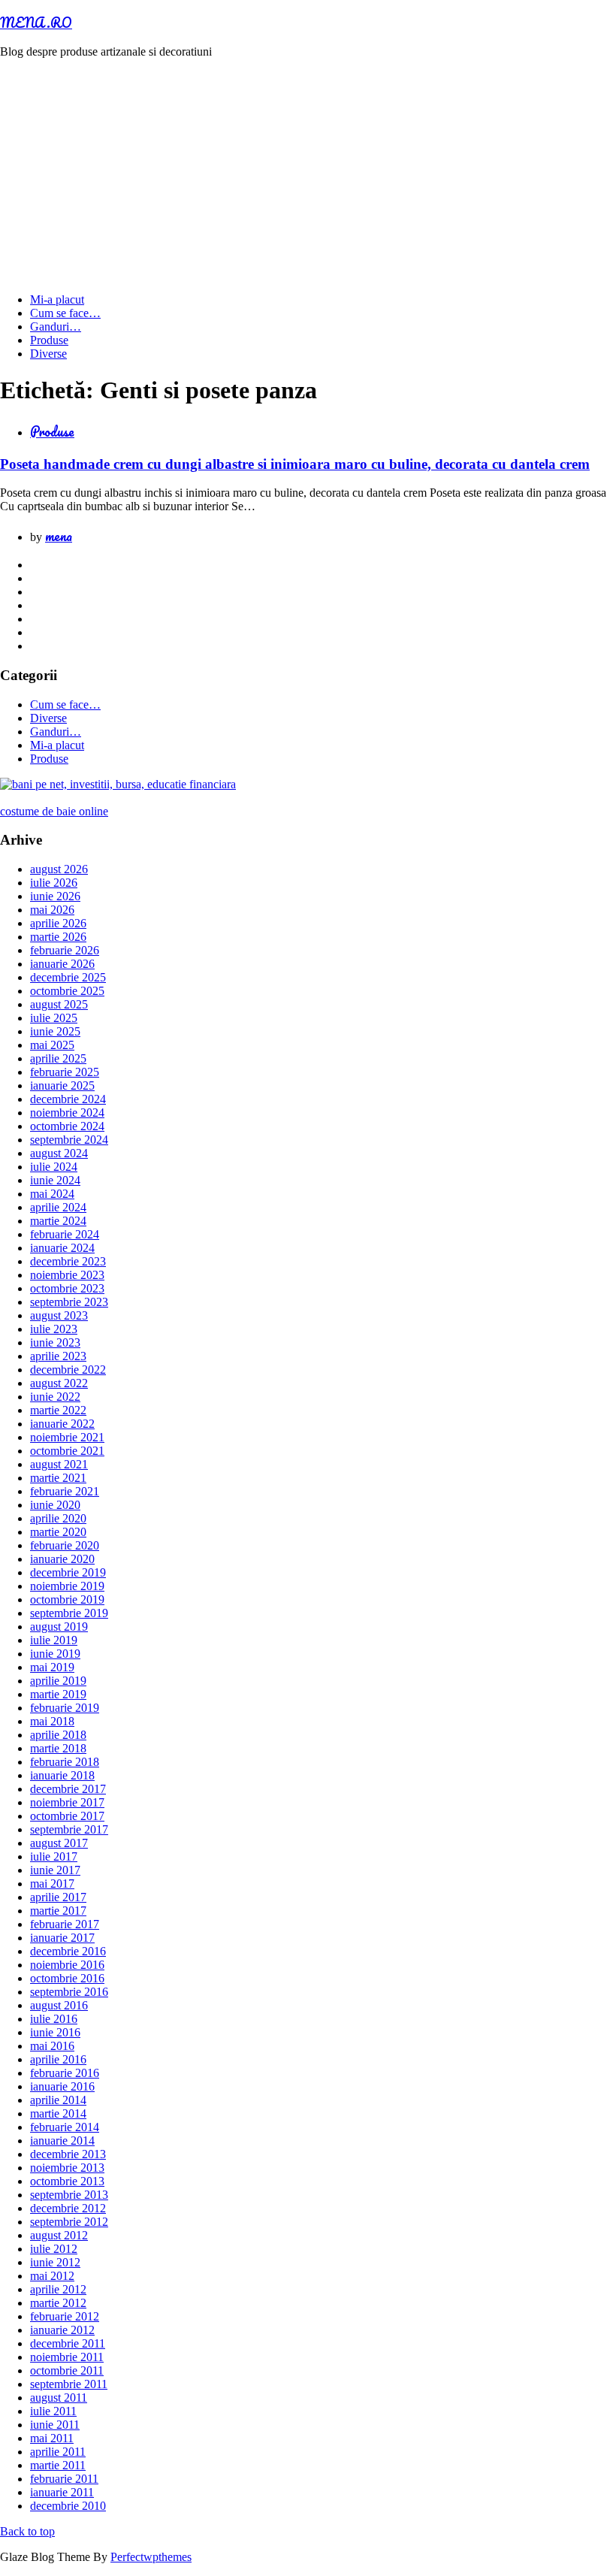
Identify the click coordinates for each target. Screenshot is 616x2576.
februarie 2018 (65, 1762)
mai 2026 (52, 910)
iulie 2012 (54, 2249)
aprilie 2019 (58, 1681)
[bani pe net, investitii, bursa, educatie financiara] (118, 784)
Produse (49, 340)
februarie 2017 (65, 1924)
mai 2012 (52, 2276)
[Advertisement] (308, 176)
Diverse (48, 354)
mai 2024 (52, 1194)
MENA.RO (36, 23)
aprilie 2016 (58, 2059)
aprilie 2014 (58, 2100)
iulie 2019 (54, 1640)
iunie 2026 (55, 896)
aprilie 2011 (58, 2452)
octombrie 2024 (67, 1126)
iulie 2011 (53, 2411)
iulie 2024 (54, 1167)
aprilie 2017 (58, 1897)
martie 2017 (58, 1911)
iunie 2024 (55, 1180)
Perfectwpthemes (151, 2557)
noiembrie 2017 (67, 1802)
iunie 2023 (55, 1342)
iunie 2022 (55, 1397)
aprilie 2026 (58, 923)
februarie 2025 (65, 1072)
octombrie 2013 (67, 2181)
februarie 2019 (65, 1708)
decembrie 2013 (68, 2154)
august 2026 (59, 869)
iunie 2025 (55, 1031)
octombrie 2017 (67, 1816)
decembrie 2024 (68, 1099)
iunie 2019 (55, 1654)
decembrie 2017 (68, 1789)
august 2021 (59, 1464)
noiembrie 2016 (67, 1965)
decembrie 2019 (68, 1572)
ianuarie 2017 (62, 1938)
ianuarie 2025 (62, 1085)
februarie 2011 (64, 2479)
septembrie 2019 (69, 1613)
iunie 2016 (55, 2032)
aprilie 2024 (58, 1207)
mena (59, 536)
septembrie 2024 (69, 1140)
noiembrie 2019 (67, 1586)
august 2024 (59, 1153)
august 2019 (59, 1627)
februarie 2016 (65, 2073)
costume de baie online (54, 811)
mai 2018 (52, 1721)
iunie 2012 (55, 2262)
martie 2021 (58, 1478)
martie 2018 (58, 1748)
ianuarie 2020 (62, 1559)
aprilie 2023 (58, 1356)
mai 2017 (52, 1884)
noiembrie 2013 (67, 2168)
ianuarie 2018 (62, 1775)
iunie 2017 (55, 1870)
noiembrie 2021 (67, 1437)
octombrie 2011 (67, 2370)
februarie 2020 (65, 1545)
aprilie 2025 (58, 1058)
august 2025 (59, 1004)
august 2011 (59, 2398)
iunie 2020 (55, 1505)
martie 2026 (58, 937)
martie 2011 (58, 2465)
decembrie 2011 (68, 2343)
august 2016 (59, 2005)
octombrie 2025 (67, 991)
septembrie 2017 (69, 1829)
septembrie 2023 (69, 1302)
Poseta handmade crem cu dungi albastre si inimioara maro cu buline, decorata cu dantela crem (295, 464)
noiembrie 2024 (67, 1113)
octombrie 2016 (67, 1978)
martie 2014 (58, 2113)
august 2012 (59, 2235)
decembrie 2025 (68, 977)
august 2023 (59, 1315)
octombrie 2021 (67, 1451)
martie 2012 (58, 2303)
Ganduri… (56, 327)
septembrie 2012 (69, 2222)
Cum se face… (65, 313)
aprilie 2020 (58, 1518)
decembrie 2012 (68, 2208)
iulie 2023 (54, 1329)
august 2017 (59, 1843)
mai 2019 (52, 1667)
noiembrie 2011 (67, 2357)
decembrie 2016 (68, 1951)
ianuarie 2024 (62, 1248)
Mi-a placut (57, 299)
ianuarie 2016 (62, 2086)
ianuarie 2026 (62, 964)
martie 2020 (58, 1532)
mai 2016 (52, 2046)
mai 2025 (52, 1045)
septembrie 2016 (69, 1992)
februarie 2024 (65, 1234)
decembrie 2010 (68, 2506)
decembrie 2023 (68, 1261)
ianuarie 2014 (62, 2141)
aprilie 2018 (58, 1735)
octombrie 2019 (67, 1599)
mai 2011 (52, 2438)
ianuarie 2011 (62, 2492)
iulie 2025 (54, 1018)
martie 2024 (58, 1221)
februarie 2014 (65, 2127)
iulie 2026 (54, 883)
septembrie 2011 (69, 2384)
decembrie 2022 (68, 1370)
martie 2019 (58, 1694)
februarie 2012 (65, 2316)
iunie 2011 (55, 2425)
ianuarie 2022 (62, 1424)
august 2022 (59, 1383)
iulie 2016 (54, 2019)
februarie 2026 (65, 950)
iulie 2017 (54, 1856)
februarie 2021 (65, 1491)
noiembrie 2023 (67, 1275)
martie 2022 (58, 1410)
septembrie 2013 (69, 2195)
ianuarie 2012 (62, 2330)
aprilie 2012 (58, 2289)
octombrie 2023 (67, 1288)
